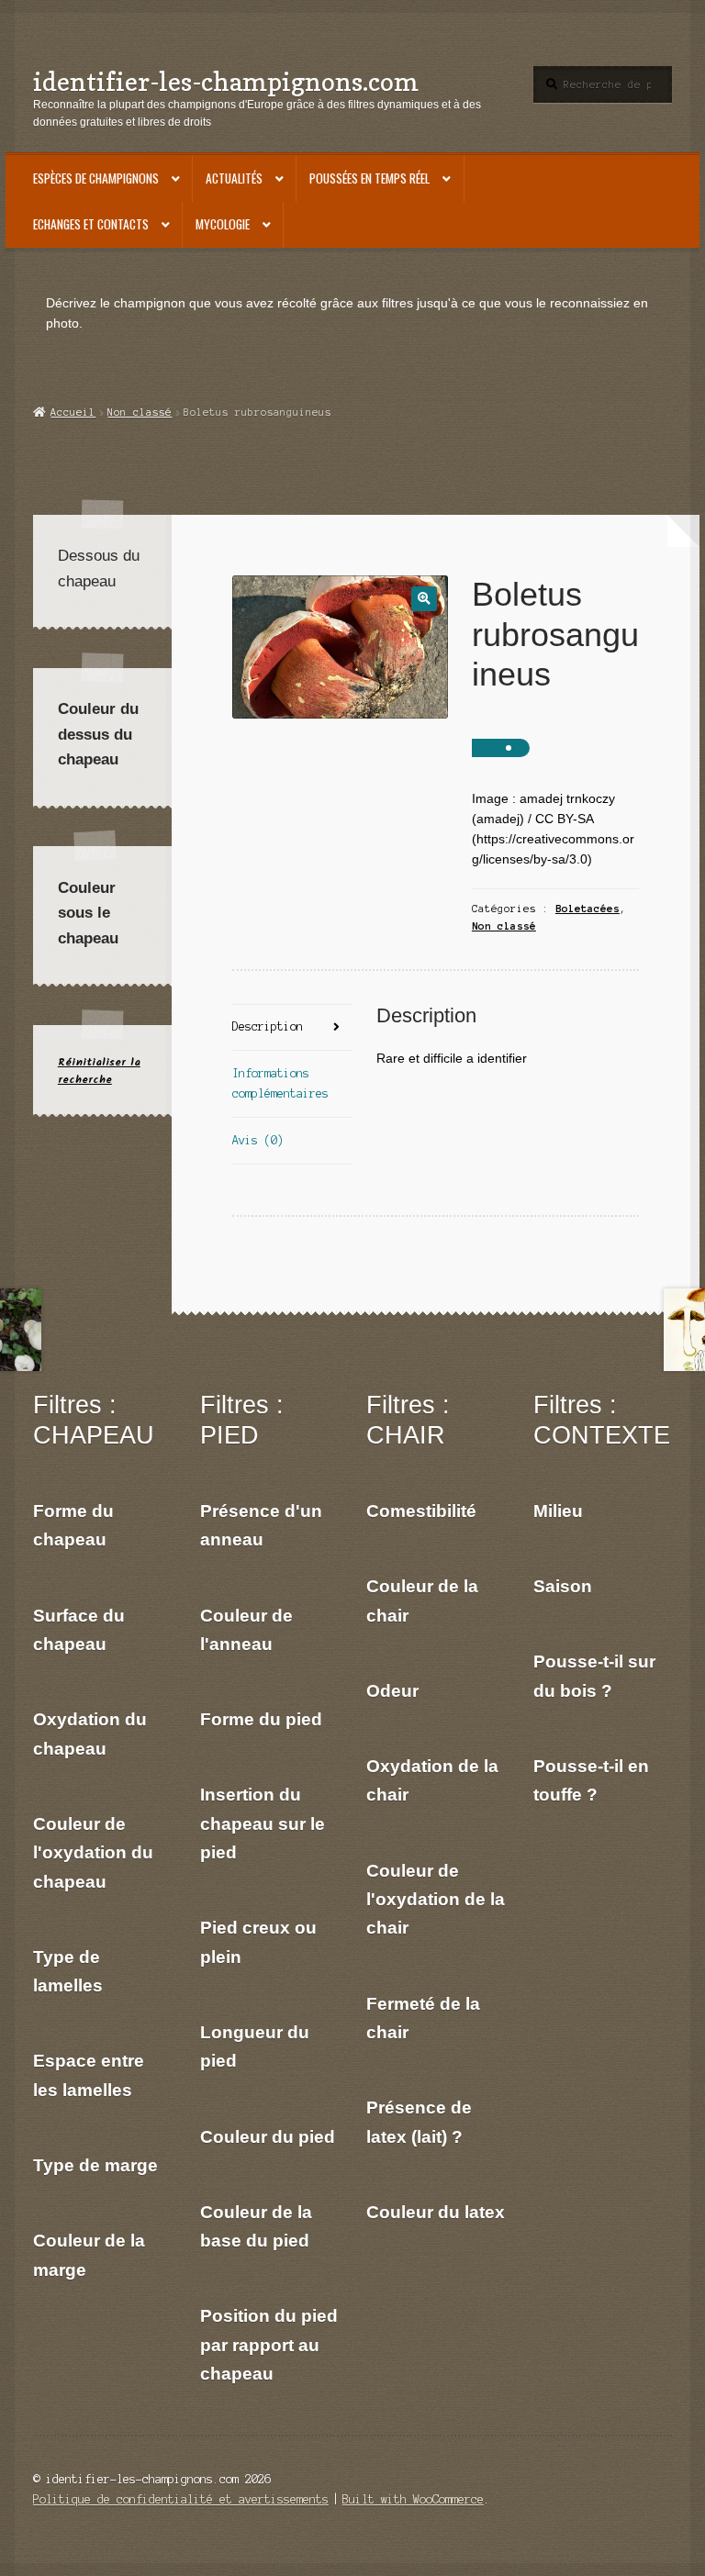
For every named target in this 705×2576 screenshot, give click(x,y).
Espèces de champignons (96, 178)
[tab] (292, 1028)
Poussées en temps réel (369, 178)
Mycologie (223, 224)
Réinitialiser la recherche (99, 1071)
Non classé (140, 412)
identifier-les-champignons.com (226, 81)
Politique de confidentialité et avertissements (181, 2499)
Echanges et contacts (91, 224)
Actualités (234, 178)
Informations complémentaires (280, 1083)
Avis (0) (258, 1140)
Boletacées (587, 909)
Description (268, 1026)
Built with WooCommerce (413, 2499)
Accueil (73, 412)
